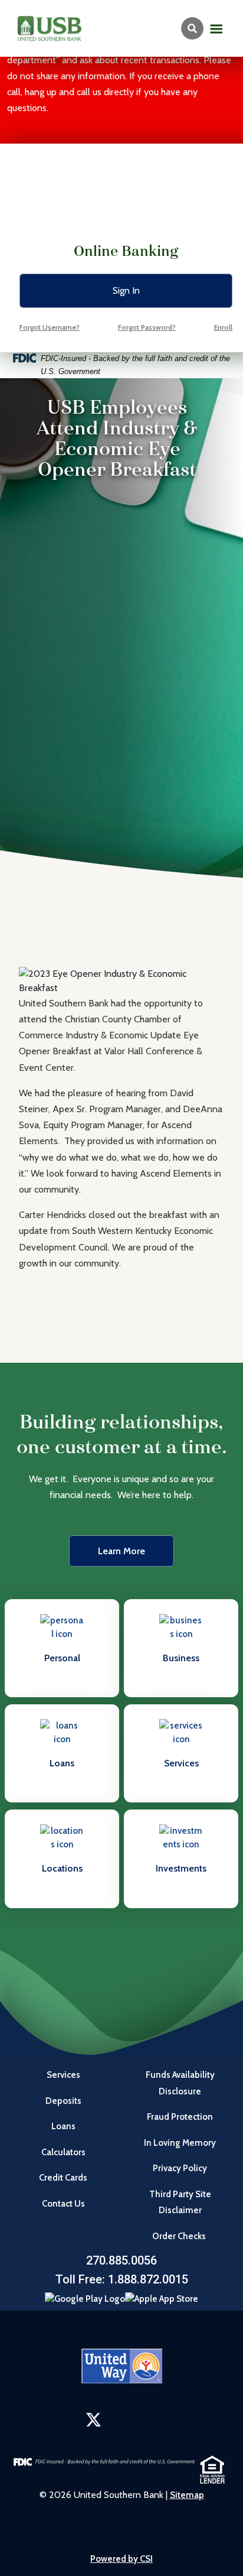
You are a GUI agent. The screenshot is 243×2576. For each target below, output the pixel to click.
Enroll (223, 327)
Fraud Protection (180, 2117)
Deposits (63, 2101)
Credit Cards (63, 2178)
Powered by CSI (121, 2559)
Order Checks (180, 2236)
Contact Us (63, 2204)
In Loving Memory (180, 2143)
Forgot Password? (147, 327)
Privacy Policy (180, 2168)
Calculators (63, 2152)
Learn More (121, 1551)
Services (63, 2075)
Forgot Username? (50, 327)
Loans (63, 2126)
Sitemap (187, 2495)
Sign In (126, 290)
